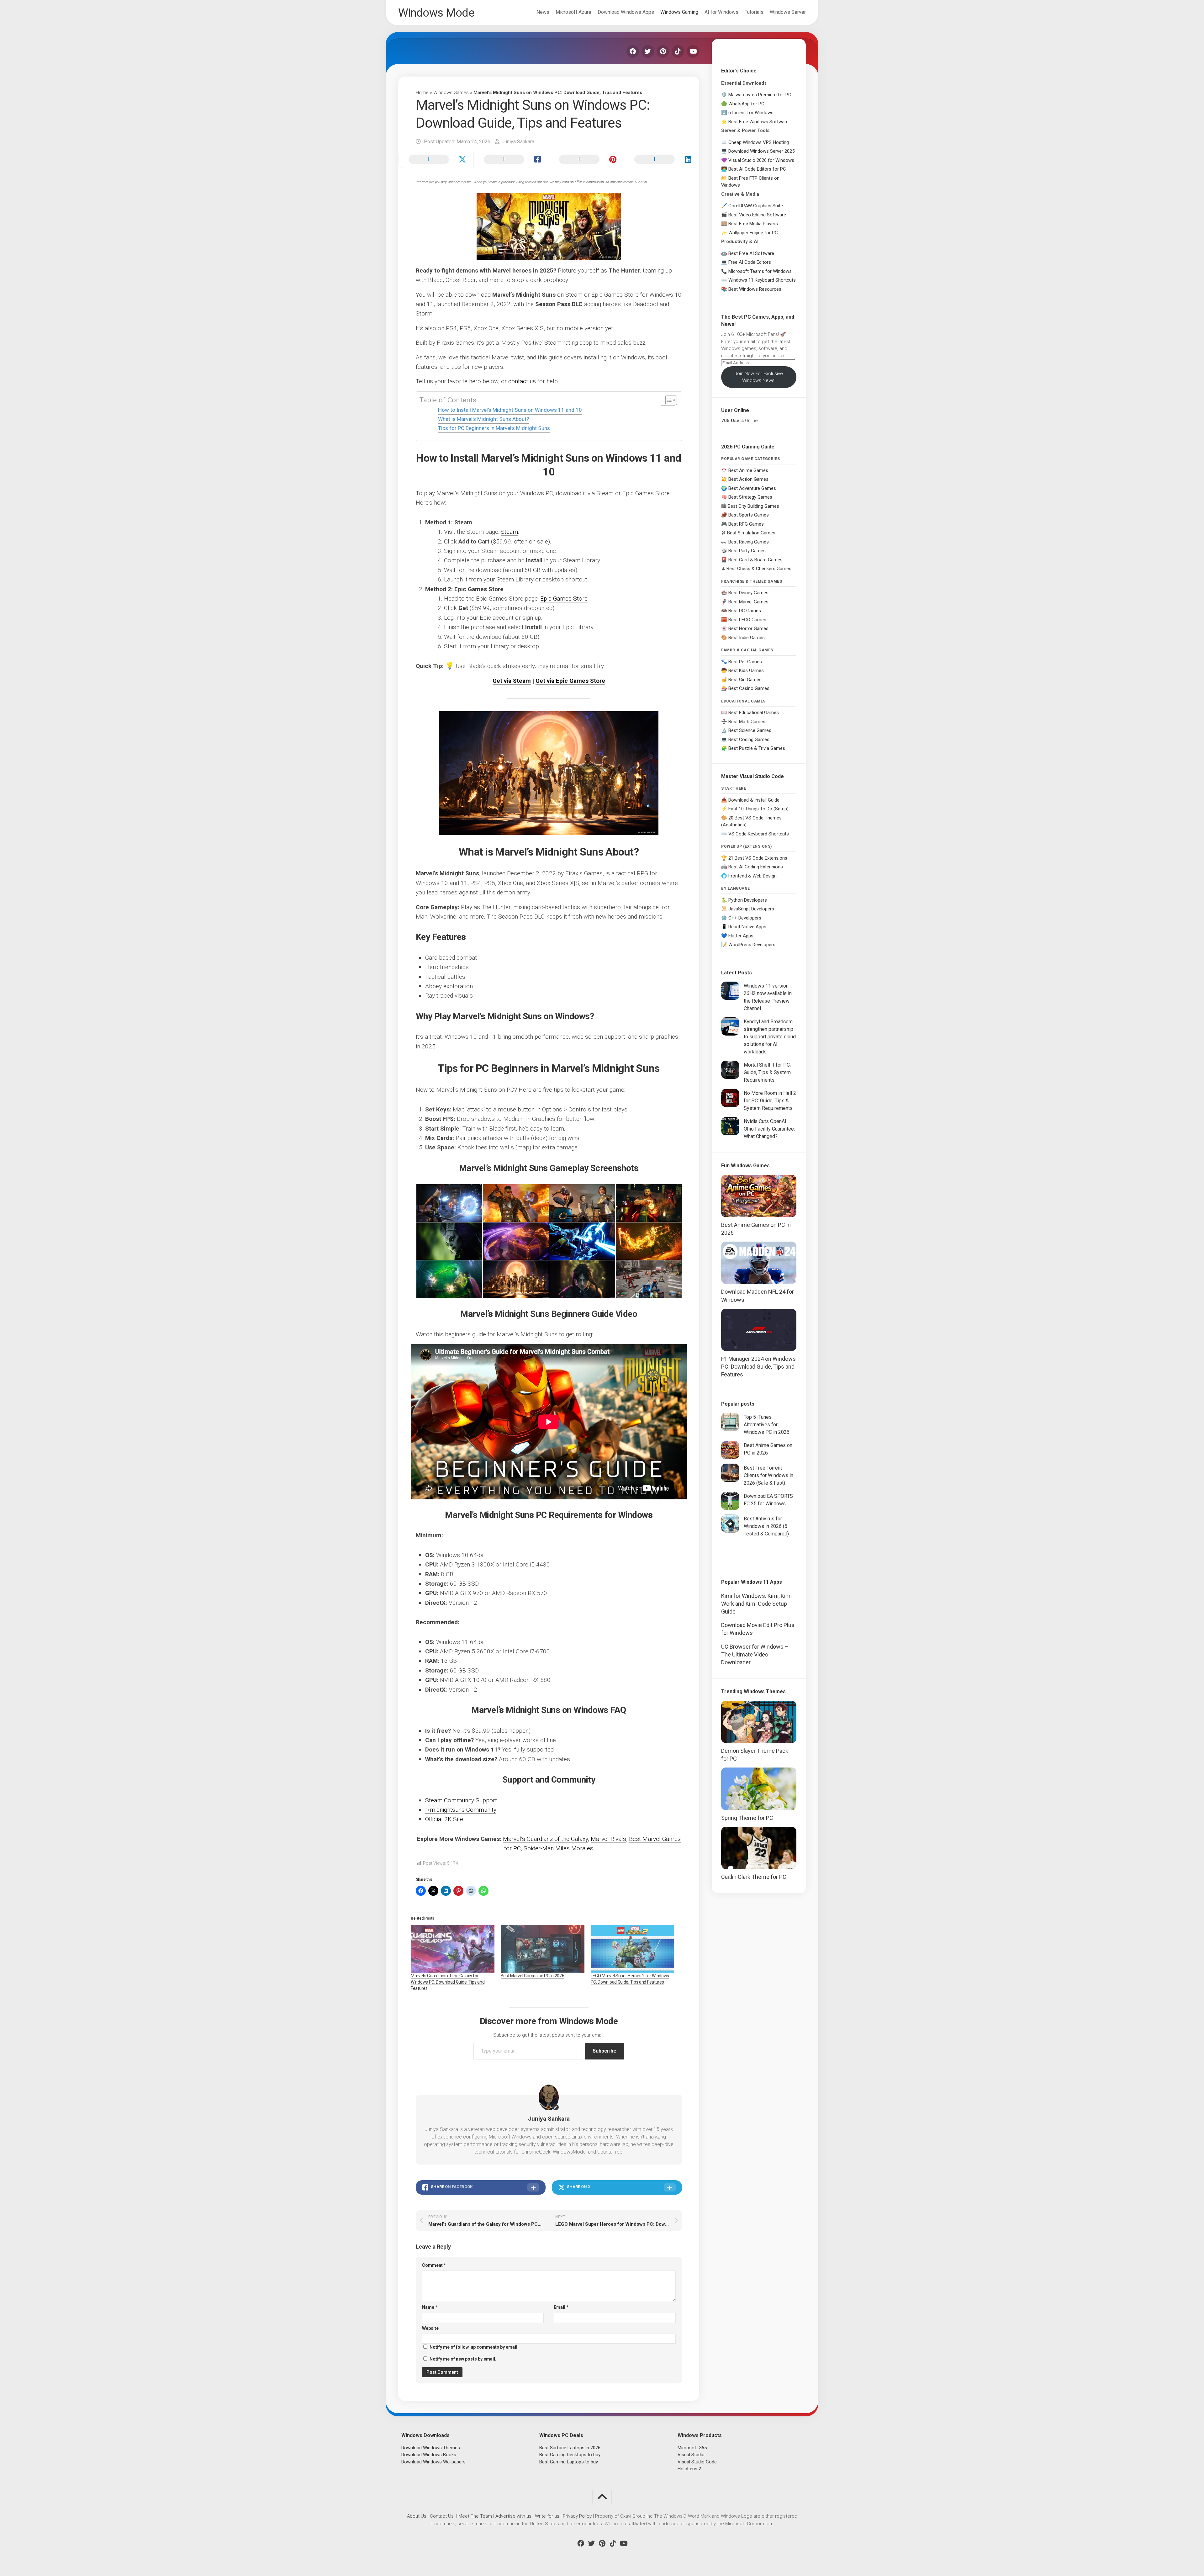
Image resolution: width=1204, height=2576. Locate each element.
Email (561, 2307)
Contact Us (442, 2516)
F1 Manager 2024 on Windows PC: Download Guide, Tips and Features (758, 1367)
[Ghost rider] (648, 1241)
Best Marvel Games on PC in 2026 (533, 1976)
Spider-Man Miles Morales (558, 1848)
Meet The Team (475, 2516)
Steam (509, 532)
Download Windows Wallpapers (433, 2462)
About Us (417, 2516)
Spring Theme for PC (747, 1818)
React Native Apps (747, 927)
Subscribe (605, 2051)
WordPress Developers (752, 945)
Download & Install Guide (754, 800)
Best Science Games (750, 730)
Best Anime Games (748, 470)
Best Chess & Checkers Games (759, 569)
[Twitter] (648, 51)
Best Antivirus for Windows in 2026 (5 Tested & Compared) (766, 1526)
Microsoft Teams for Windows (760, 271)
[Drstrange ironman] (648, 1203)
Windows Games (451, 93)
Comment (434, 2265)
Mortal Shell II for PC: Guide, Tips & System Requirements (767, 1072)
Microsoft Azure (573, 12)
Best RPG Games (746, 524)
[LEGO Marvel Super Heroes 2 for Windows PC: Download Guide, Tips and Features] (633, 1949)
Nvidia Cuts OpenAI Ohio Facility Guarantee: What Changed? (769, 1129)
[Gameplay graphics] (515, 1241)
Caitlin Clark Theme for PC (754, 1877)
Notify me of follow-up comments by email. (474, 2347)
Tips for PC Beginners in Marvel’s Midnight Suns (494, 428)
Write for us (547, 2516)
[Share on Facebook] (511, 160)
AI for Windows (721, 12)
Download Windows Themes (431, 2448)
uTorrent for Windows (751, 113)
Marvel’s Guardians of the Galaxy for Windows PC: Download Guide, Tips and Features (448, 1982)
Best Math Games (747, 722)
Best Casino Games (749, 688)
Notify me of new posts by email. (463, 2359)
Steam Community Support (461, 1800)
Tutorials (754, 12)
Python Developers (748, 900)
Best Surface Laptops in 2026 (570, 2448)
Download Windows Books (429, 2455)
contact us (522, 381)
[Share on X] (436, 160)
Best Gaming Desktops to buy (570, 2455)
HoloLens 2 (689, 2469)
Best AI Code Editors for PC (757, 169)
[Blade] (515, 1203)
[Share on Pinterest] (586, 160)
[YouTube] (693, 51)
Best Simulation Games (751, 533)
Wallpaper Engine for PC (753, 233)
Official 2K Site (444, 1819)
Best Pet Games (745, 662)
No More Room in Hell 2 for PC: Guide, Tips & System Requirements (770, 1101)
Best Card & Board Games (755, 560)
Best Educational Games (754, 713)
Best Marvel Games (748, 602)
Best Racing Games (749, 542)
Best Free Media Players (753, 224)
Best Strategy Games (750, 497)
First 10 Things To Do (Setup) (758, 809)
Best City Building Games (753, 506)
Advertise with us (513, 2516)
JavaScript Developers (751, 909)
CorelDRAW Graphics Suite (756, 206)
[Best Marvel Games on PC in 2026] (543, 1949)
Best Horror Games (748, 628)
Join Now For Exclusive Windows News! (759, 377)
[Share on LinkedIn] (662, 160)
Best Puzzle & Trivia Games (757, 748)
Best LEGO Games (747, 620)
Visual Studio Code (697, 2462)
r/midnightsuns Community (461, 1810)
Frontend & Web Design (752, 876)
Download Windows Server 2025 (761, 151)
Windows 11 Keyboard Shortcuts (762, 280)
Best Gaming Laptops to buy (569, 2462)
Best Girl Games (745, 680)
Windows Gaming (679, 12)
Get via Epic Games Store (570, 681)
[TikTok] (678, 51)
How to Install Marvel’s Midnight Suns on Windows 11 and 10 (510, 410)
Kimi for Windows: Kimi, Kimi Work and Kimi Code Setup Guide (756, 1604)
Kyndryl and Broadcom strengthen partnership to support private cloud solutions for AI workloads (770, 1037)
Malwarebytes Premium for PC (760, 95)
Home (422, 93)
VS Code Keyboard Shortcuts (759, 834)
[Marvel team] (515, 1279)
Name (430, 2307)
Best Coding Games (749, 739)
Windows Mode (436, 13)
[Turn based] (648, 1279)
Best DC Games (745, 611)
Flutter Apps (741, 936)
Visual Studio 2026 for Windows (761, 160)
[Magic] (449, 1279)
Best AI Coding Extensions (756, 867)
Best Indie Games (747, 638)
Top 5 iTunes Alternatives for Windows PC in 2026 (767, 1425)
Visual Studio (691, 2455)
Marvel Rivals (608, 1839)
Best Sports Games (749, 515)
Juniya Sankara (518, 142)
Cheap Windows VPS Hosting (759, 142)
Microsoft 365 (692, 2448)
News (543, 12)
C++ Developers (745, 918)
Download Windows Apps (626, 12)
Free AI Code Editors (750, 262)
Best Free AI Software (751, 253)
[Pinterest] (663, 51)
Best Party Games (747, 551)
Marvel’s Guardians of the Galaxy (545, 1839)
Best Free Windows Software (758, 122)
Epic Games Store (564, 599)
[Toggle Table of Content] (668, 400)
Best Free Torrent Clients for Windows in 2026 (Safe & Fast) (768, 1475)
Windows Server (788, 12)
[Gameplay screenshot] (582, 1241)
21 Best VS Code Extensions (758, 858)
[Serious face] (582, 1279)
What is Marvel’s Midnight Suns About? (483, 419)
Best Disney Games (748, 593)
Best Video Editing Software (757, 215)
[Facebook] (633, 51)
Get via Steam (512, 681)
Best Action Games (748, 479)
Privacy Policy (577, 2516)
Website (430, 2328)
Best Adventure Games (752, 488)
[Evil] (449, 1241)
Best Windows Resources (755, 289)
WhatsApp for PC (746, 104)
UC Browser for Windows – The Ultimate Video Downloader (755, 1654)
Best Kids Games (746, 671)
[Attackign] (449, 1203)
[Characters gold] (582, 1203)
